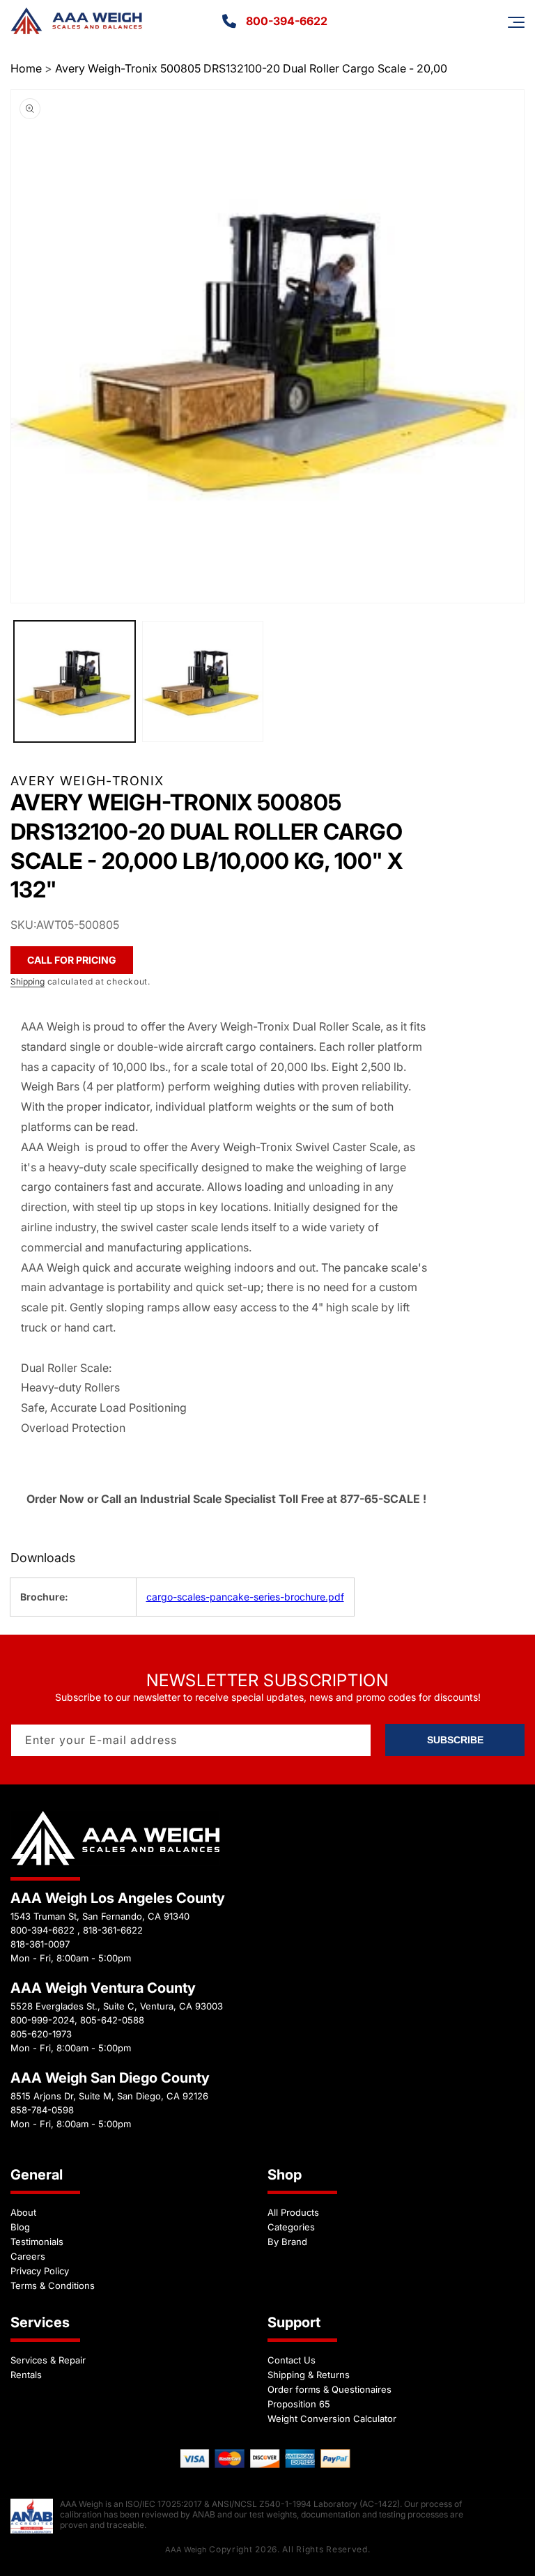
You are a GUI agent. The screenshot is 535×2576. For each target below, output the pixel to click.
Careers (28, 2256)
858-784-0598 (42, 2110)
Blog (20, 2227)
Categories (291, 2227)
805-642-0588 (112, 2020)
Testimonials (37, 2242)
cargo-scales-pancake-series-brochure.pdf (245, 1597)
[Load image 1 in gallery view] (75, 681)
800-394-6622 (287, 21)
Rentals (26, 2375)
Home (26, 68)
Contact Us (292, 2360)
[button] (516, 22)
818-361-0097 (40, 1944)
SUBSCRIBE (455, 1740)
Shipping (28, 981)
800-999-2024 (42, 2020)
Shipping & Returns (309, 2375)
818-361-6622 (113, 1930)
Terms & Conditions (53, 2285)
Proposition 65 (299, 2404)
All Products (293, 2212)
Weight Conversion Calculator (332, 2419)
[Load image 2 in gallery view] (203, 681)
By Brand (287, 2242)
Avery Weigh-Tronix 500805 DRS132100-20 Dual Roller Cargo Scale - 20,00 (251, 68)
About (23, 2212)
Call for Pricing (72, 960)
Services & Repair (48, 2360)
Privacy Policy (40, 2271)
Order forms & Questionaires (329, 2389)
